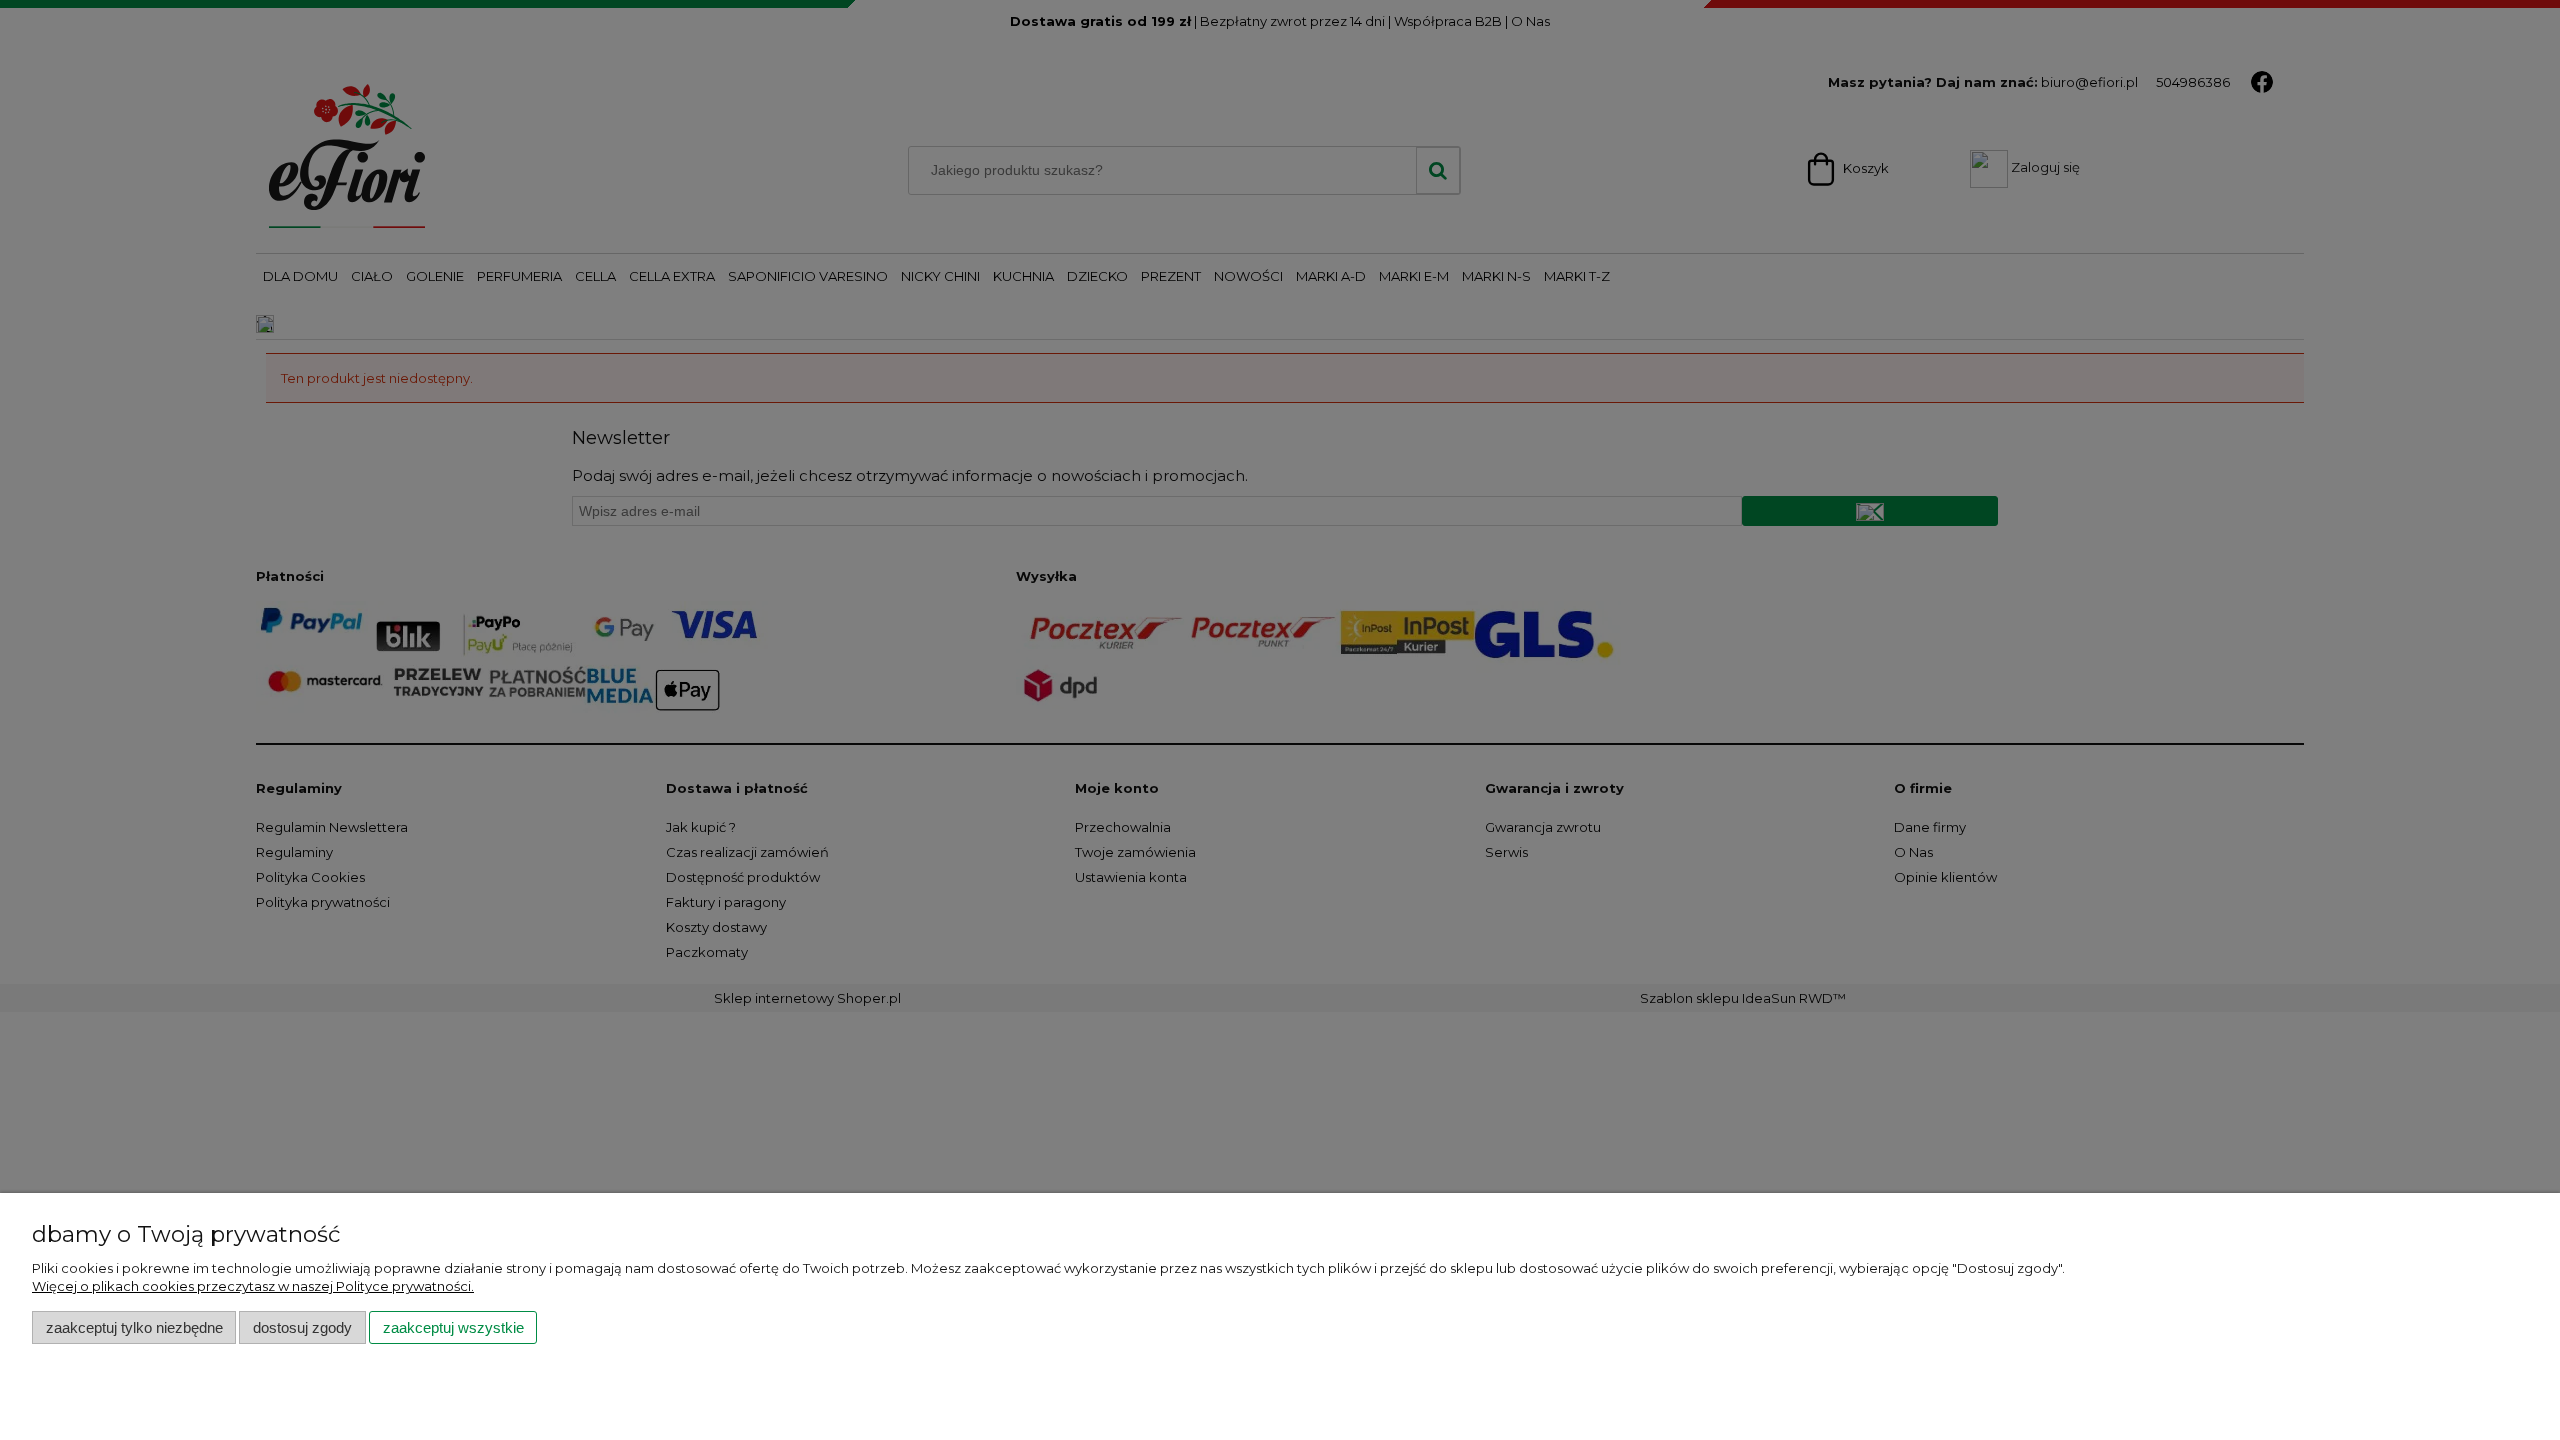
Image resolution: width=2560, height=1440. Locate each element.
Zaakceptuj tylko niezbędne (134, 1327)
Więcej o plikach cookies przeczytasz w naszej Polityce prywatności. (253, 1286)
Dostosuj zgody (302, 1327)
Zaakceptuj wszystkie (453, 1327)
